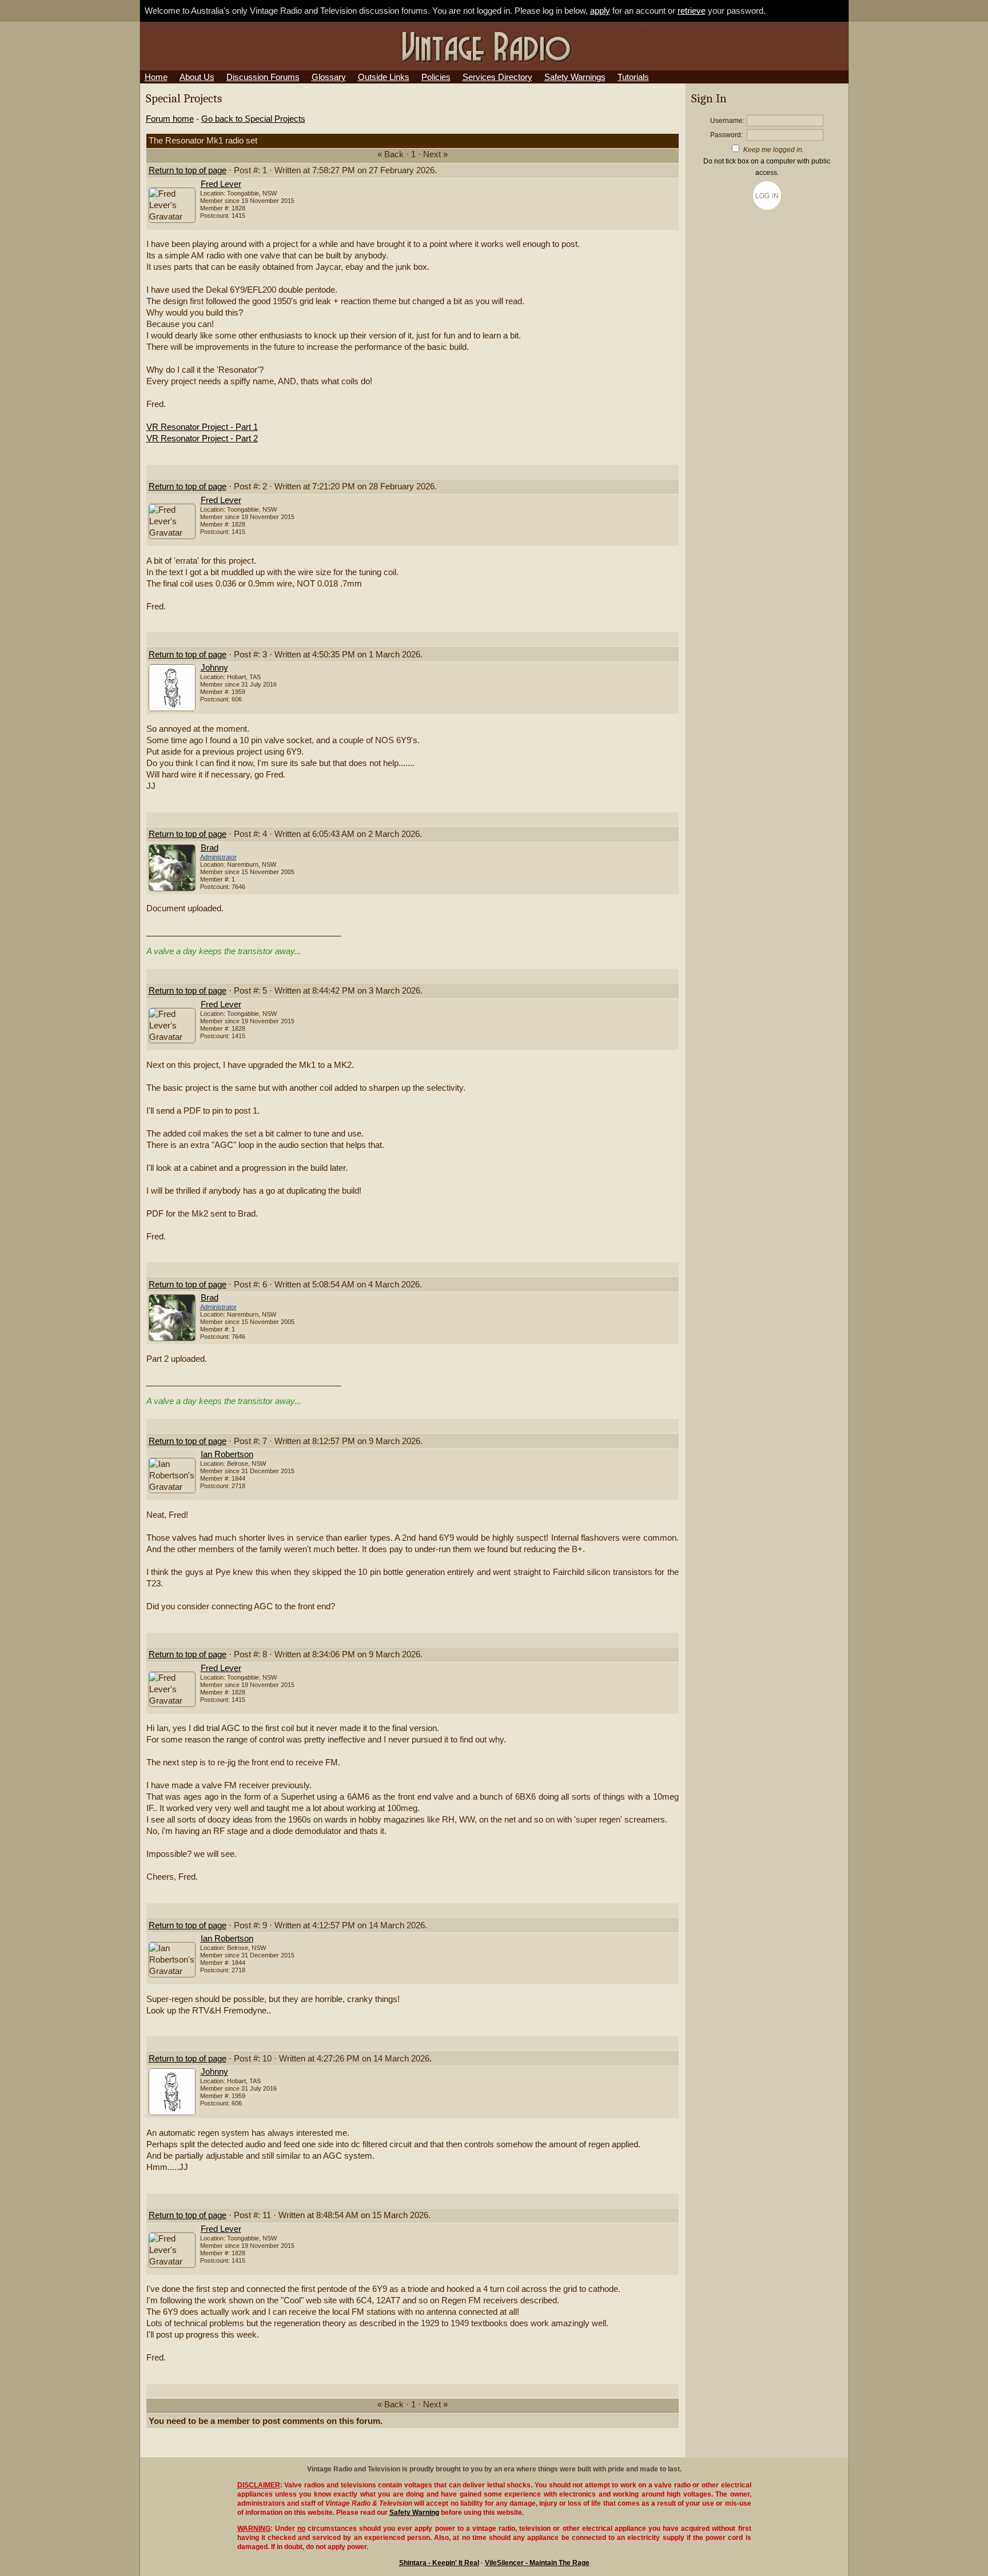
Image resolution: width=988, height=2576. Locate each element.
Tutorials (633, 77)
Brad (210, 848)
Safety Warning (414, 2513)
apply (600, 11)
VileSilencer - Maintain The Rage (537, 2563)
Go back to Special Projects (253, 119)
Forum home (170, 119)
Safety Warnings (575, 77)
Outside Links (384, 77)
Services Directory (497, 77)
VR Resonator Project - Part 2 (202, 438)
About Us (197, 77)
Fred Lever (221, 184)
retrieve (692, 11)
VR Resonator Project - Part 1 (202, 427)
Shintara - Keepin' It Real (439, 2563)
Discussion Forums (263, 77)
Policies (436, 77)
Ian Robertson (227, 1454)
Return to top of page (188, 170)
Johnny (214, 668)
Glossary (329, 77)
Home (156, 77)
